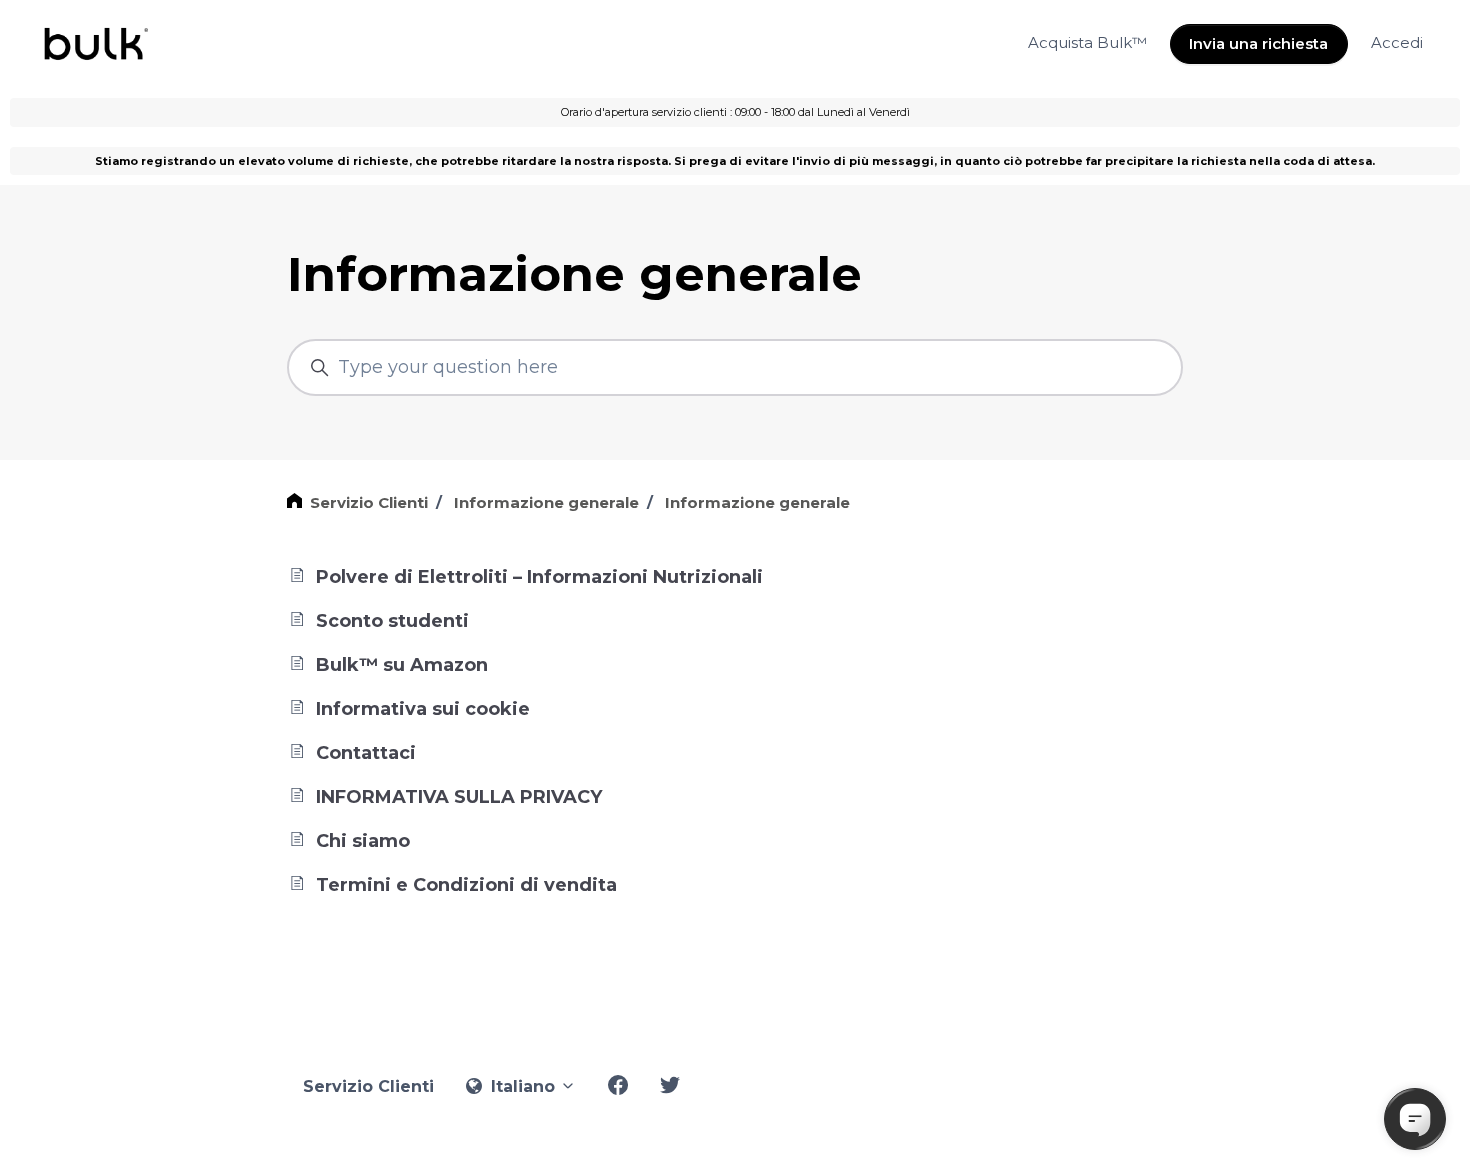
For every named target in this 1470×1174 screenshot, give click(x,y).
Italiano (523, 1086)
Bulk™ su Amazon (399, 665)
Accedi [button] (1397, 42)
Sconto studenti (390, 621)
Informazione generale (546, 502)
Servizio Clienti (369, 502)
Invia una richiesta (1258, 43)
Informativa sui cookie (420, 709)
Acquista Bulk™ (1087, 42)
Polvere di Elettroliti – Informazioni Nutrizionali (537, 577)
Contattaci (363, 753)
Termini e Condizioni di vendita (464, 885)
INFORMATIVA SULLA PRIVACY (456, 797)
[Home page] (94, 44)
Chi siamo (360, 841)
